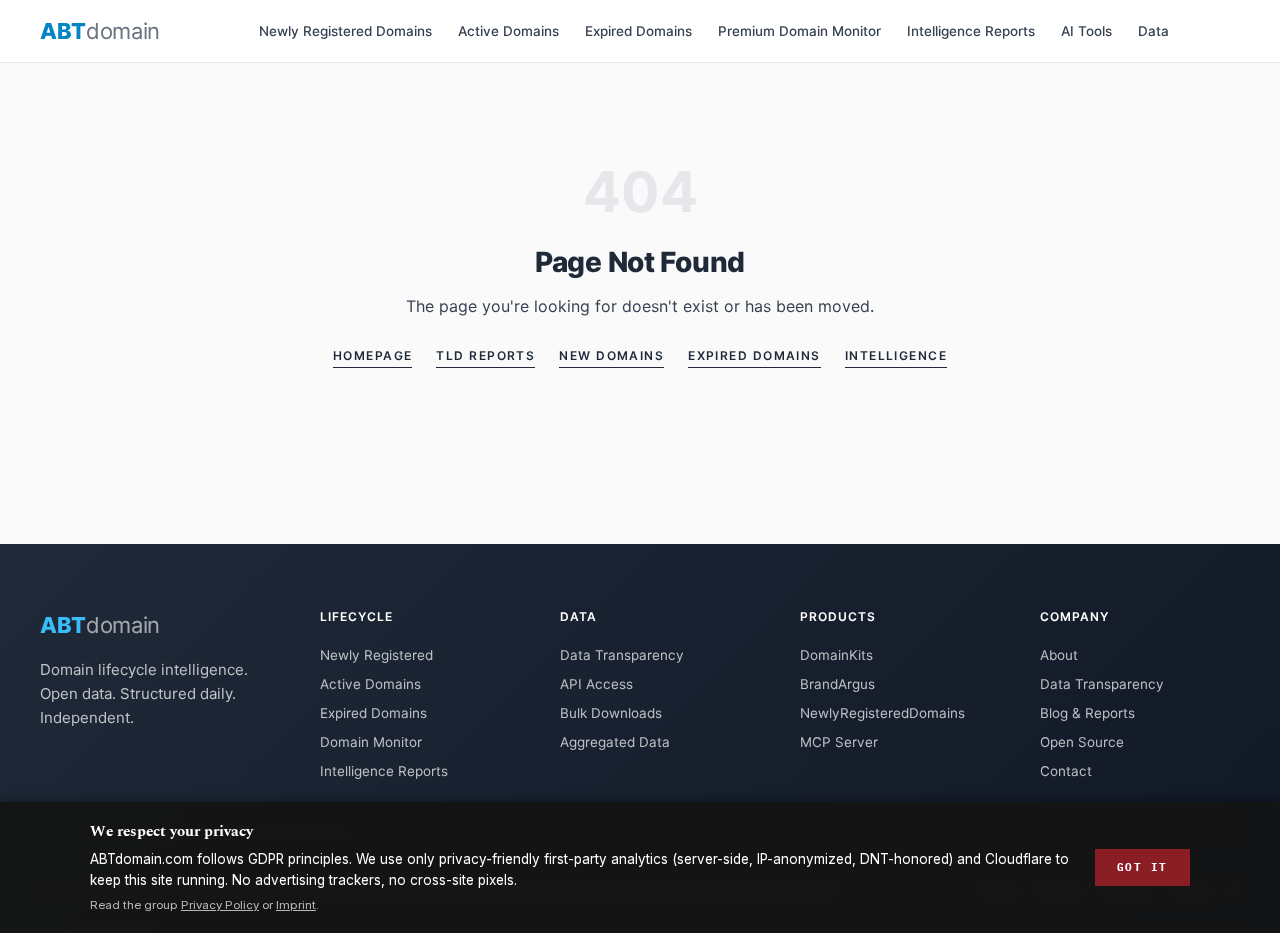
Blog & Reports (1087, 713)
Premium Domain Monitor (799, 31)
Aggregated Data (615, 742)
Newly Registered (376, 655)
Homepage (373, 355)
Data (1153, 31)
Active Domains (508, 31)
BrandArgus (837, 684)
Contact (1066, 771)
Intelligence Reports (971, 31)
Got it (1142, 867)
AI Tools (1086, 31)
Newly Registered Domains (345, 31)
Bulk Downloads (611, 713)
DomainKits (836, 655)
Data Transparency (622, 655)
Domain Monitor (371, 742)
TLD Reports (485, 355)
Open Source (1082, 742)
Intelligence (896, 355)
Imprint (296, 905)
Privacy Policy (220, 905)
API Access (596, 684)
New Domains (611, 355)
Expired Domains (638, 31)
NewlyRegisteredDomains (882, 713)
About (1059, 655)
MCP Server (839, 742)
